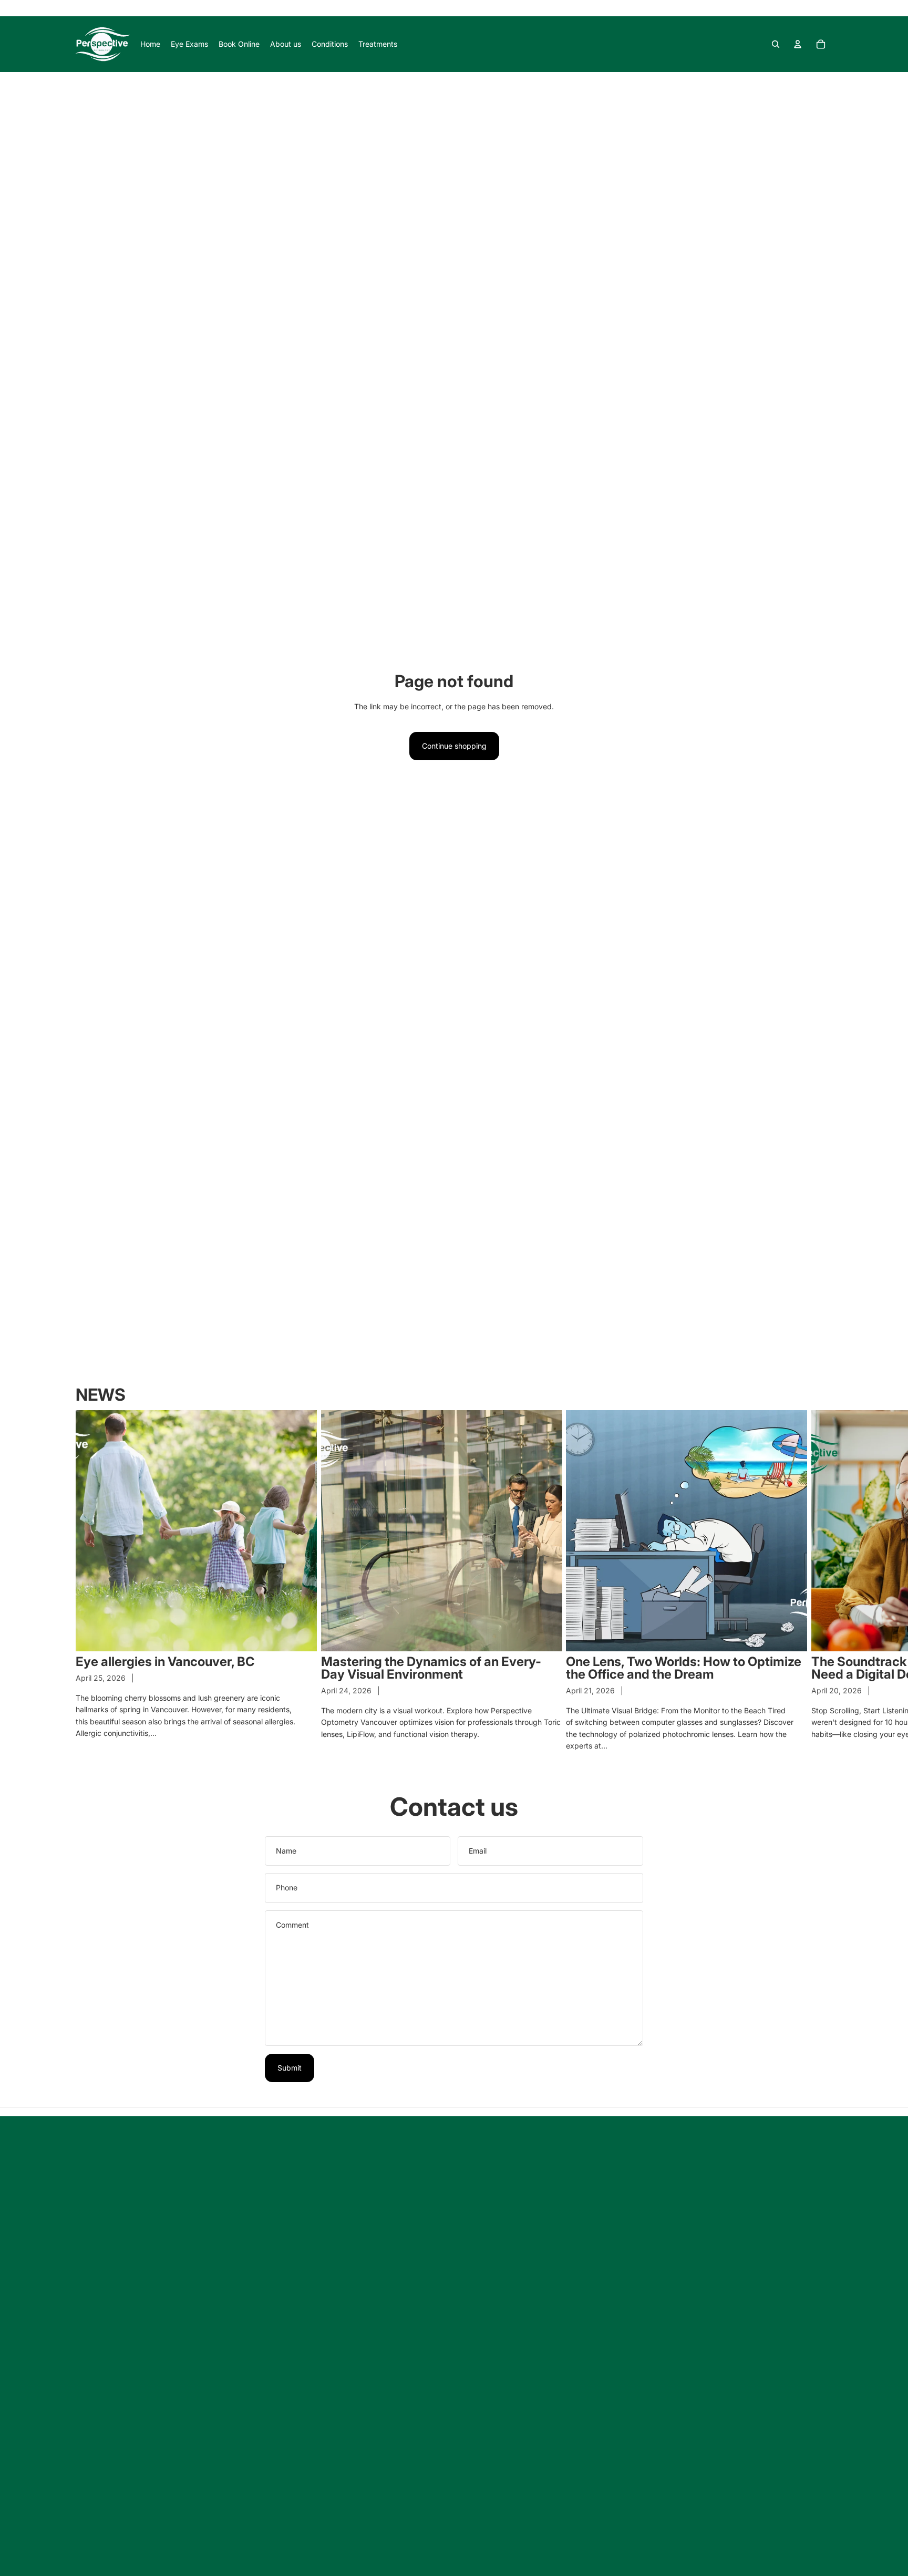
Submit (290, 2068)
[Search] (776, 44)
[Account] (798, 44)
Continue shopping (454, 746)
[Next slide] (821, 1581)
